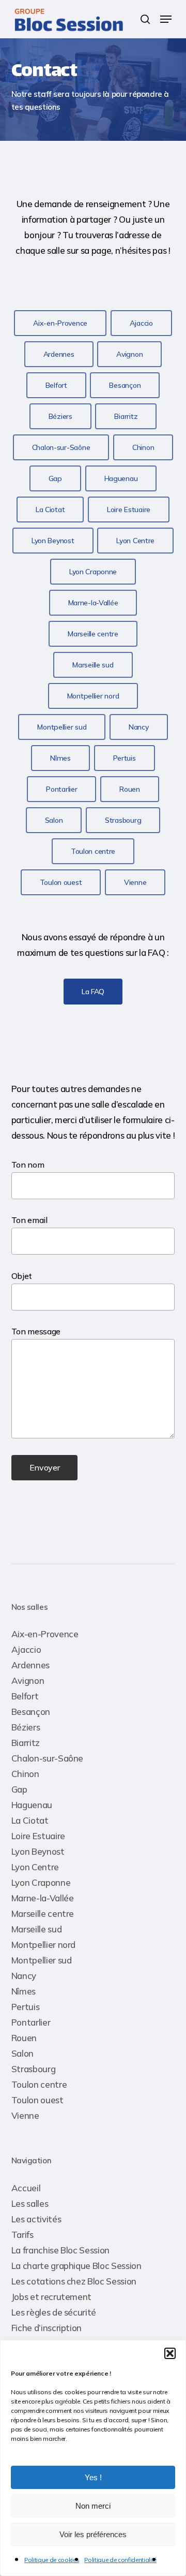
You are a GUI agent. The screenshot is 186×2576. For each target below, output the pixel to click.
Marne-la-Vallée (43, 1898)
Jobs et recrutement (52, 2297)
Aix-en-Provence (45, 1634)
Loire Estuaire (38, 1836)
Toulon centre (39, 2084)
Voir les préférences (93, 2534)
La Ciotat (30, 1820)
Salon (22, 2053)
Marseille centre (43, 1913)
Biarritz (26, 1743)
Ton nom (28, 1165)
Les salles (30, 2203)
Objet (22, 1276)
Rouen (24, 2038)
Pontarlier (31, 2022)
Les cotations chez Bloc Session (74, 2281)
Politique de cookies (52, 2560)
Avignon (28, 1680)
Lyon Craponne (41, 1882)
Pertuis (26, 2007)
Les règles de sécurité (54, 2312)
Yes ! (93, 2477)
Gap (19, 1789)
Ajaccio (26, 1649)
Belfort (25, 1696)
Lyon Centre (35, 1867)
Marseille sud (37, 1929)
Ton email (29, 1220)
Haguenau (32, 1805)
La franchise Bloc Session (61, 2250)
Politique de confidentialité (120, 2560)
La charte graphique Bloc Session (76, 2266)
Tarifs (22, 2235)
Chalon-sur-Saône (48, 1758)
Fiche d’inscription (47, 2328)
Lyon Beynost (38, 1851)
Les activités (36, 2219)
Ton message (36, 1331)
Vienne (25, 2115)
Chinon (25, 1774)
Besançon (31, 1712)
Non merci (93, 2506)
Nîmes (24, 1991)
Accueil (26, 2188)
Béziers (26, 1727)
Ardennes (30, 1665)
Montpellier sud (42, 1960)
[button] (170, 2353)
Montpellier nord (44, 1945)
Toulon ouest (37, 2100)
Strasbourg (34, 2069)
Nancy (24, 1976)
